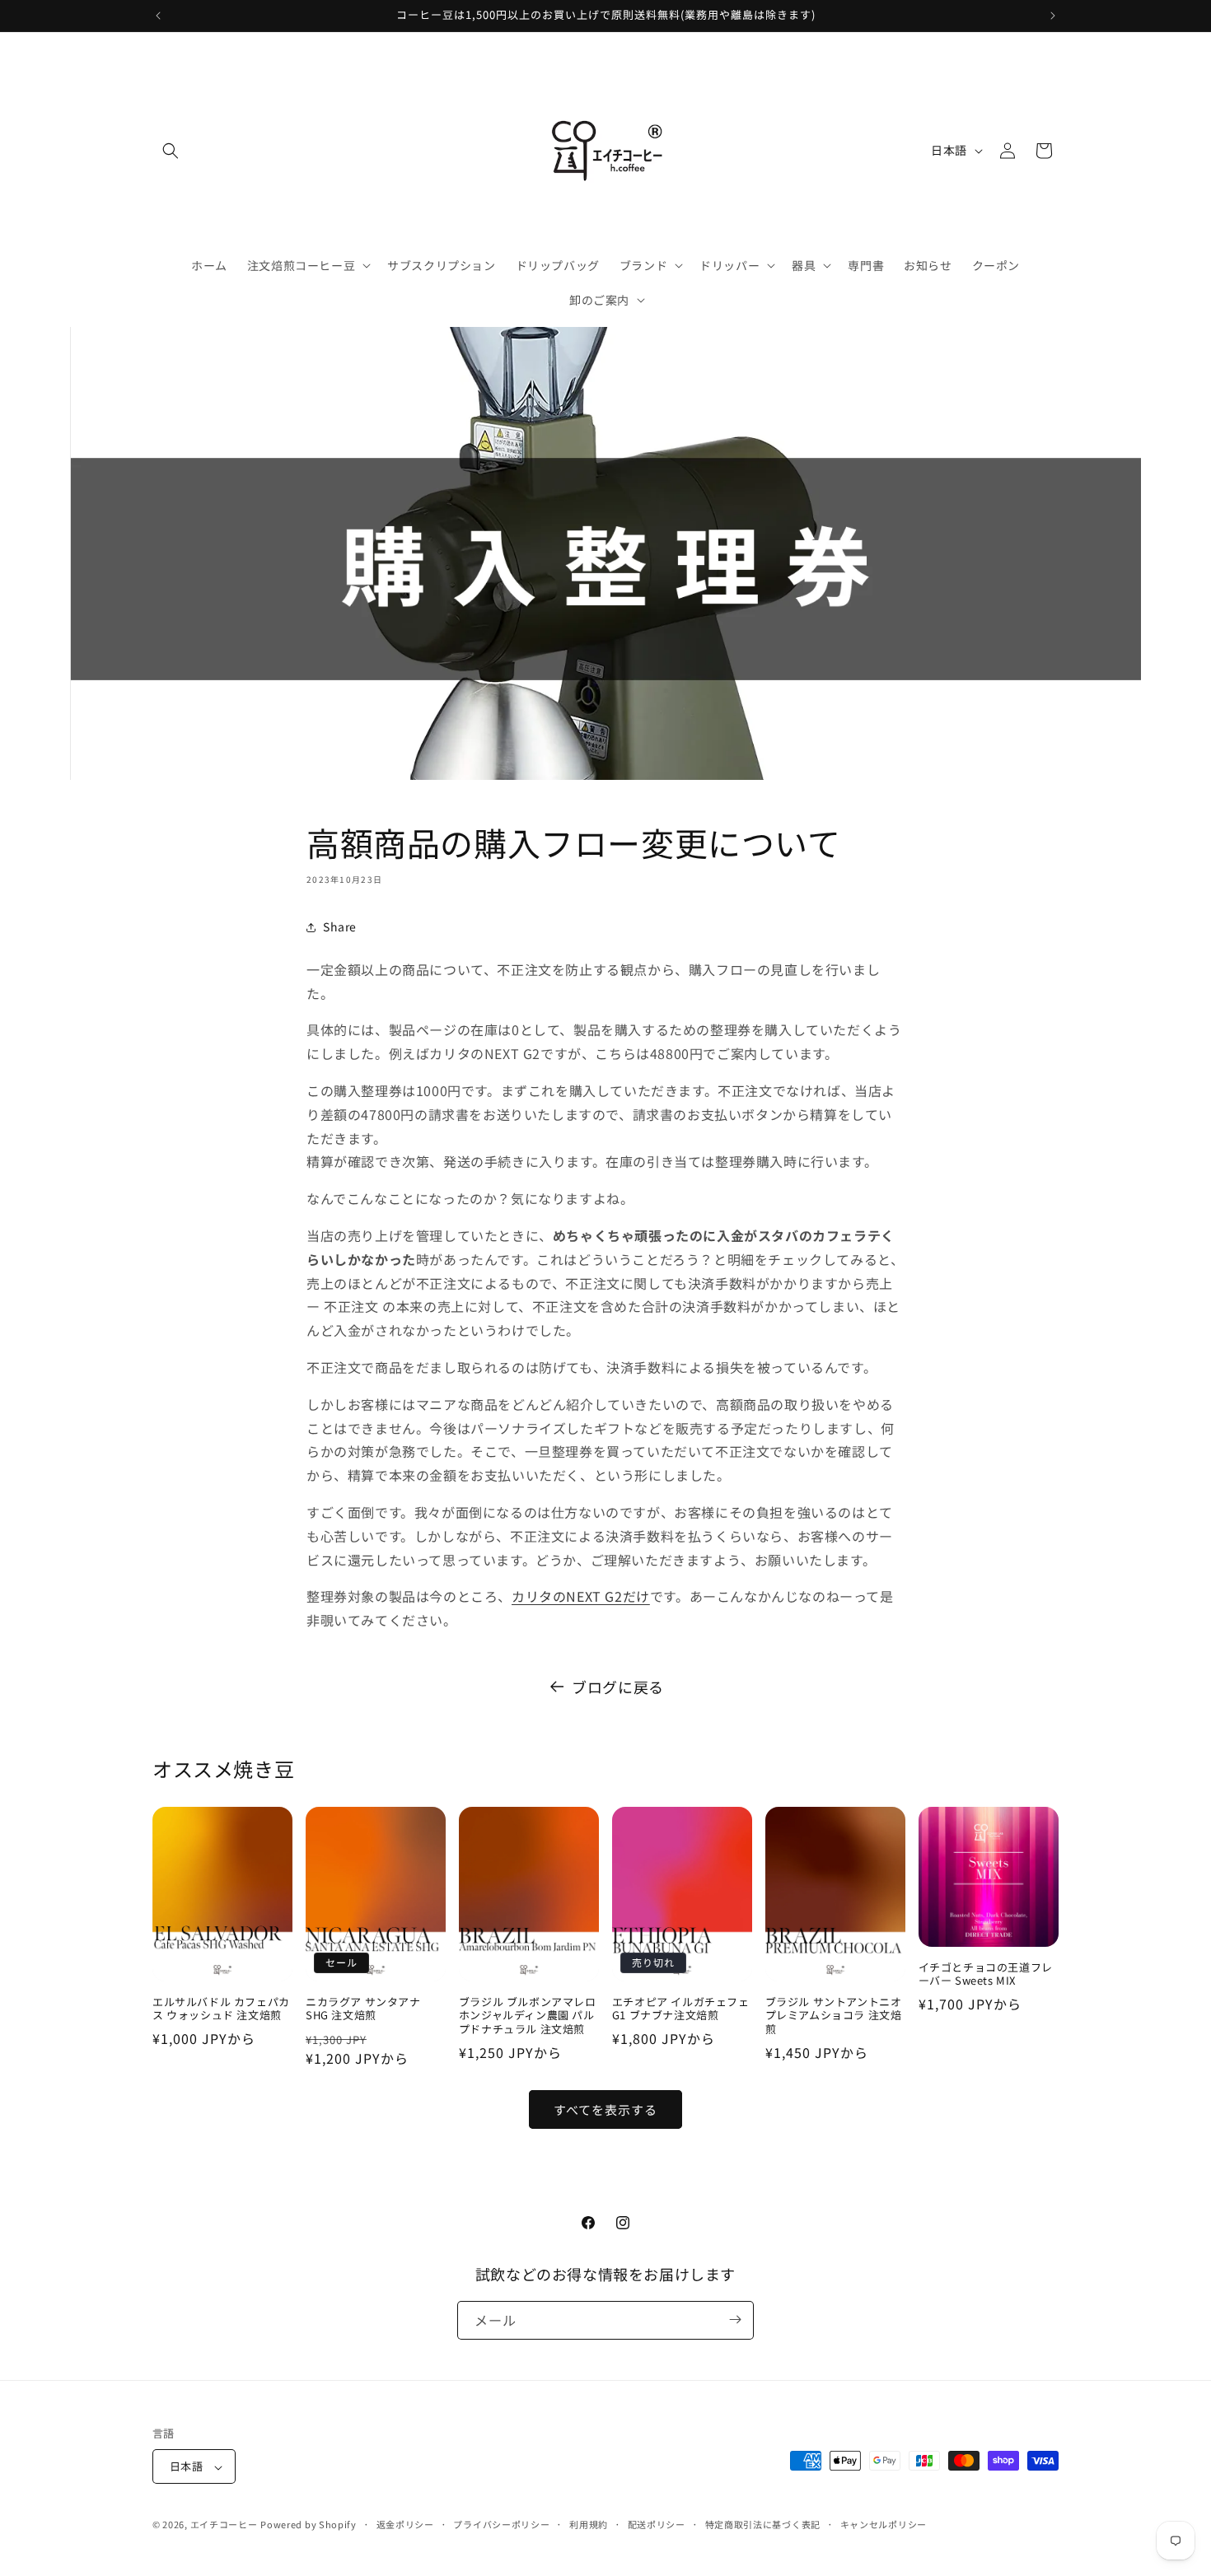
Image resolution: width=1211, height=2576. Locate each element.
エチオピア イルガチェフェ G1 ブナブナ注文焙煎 (681, 2009)
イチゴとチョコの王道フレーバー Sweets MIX (986, 1975)
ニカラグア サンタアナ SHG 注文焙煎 (363, 2009)
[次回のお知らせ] (1053, 16)
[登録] (735, 2319)
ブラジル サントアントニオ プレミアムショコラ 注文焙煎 (834, 2016)
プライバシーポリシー (501, 2524)
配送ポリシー (657, 2524)
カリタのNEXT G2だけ (581, 1596)
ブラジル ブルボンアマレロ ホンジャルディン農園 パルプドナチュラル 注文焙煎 (528, 2016)
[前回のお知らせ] (158, 16)
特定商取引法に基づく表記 (763, 2524)
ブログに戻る (618, 1687)
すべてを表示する (605, 2109)
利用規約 (589, 2524)
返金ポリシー (405, 2524)
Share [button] (340, 926)
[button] (171, 151)
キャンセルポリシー (884, 2524)
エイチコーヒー (224, 2525)
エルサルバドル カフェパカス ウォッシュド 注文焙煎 (221, 2009)
